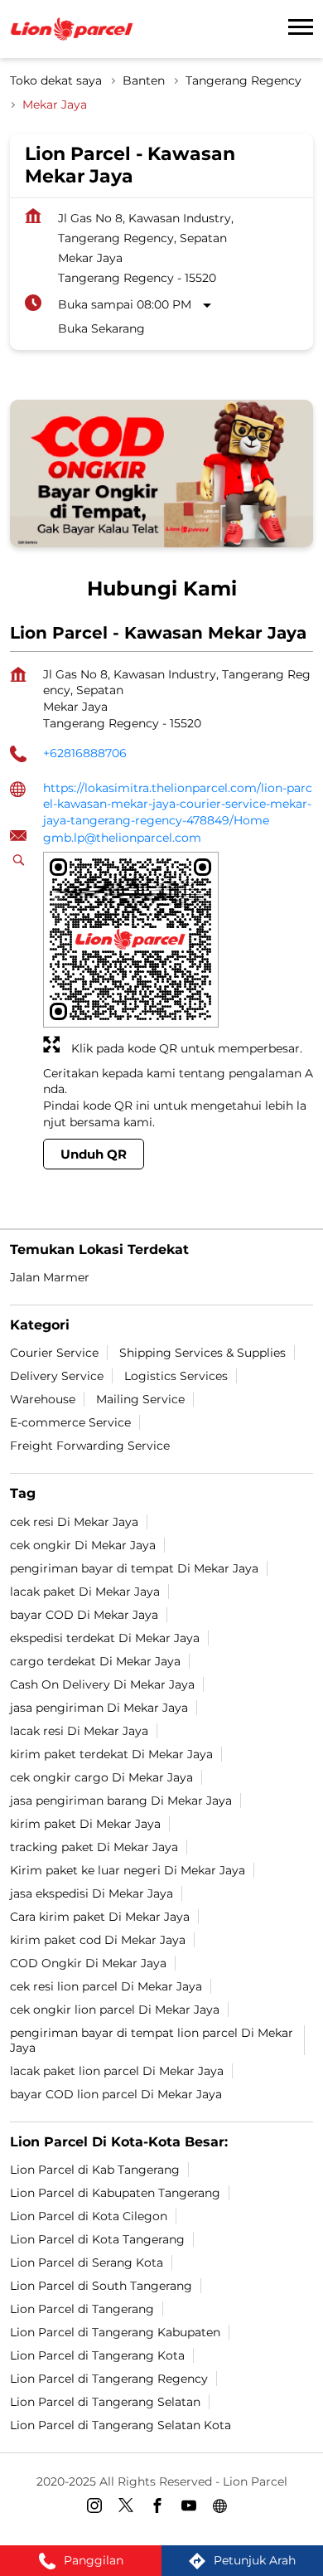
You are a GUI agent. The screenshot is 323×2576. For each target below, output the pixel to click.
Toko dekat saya (56, 80)
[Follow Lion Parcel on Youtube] (193, 2509)
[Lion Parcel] (72, 29)
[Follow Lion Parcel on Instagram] (99, 2509)
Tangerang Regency (243, 80)
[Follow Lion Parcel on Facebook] (161, 2509)
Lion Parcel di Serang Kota (87, 2263)
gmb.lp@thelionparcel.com (122, 838)
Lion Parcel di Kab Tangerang (95, 2170)
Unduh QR (94, 1154)
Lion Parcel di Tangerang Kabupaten (115, 2332)
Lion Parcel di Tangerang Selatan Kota (121, 2425)
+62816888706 (85, 753)
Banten (144, 80)
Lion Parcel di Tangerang (82, 2309)
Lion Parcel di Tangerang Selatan (105, 2402)
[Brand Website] (224, 2509)
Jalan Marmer (50, 1277)
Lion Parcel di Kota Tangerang (97, 2239)
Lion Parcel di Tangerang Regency (109, 2379)
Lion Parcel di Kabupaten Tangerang (115, 2193)
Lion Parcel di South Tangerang (101, 2286)
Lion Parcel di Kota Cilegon (89, 2216)
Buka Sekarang (101, 328)
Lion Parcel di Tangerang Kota (97, 2355)
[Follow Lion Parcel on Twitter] (130, 2509)
